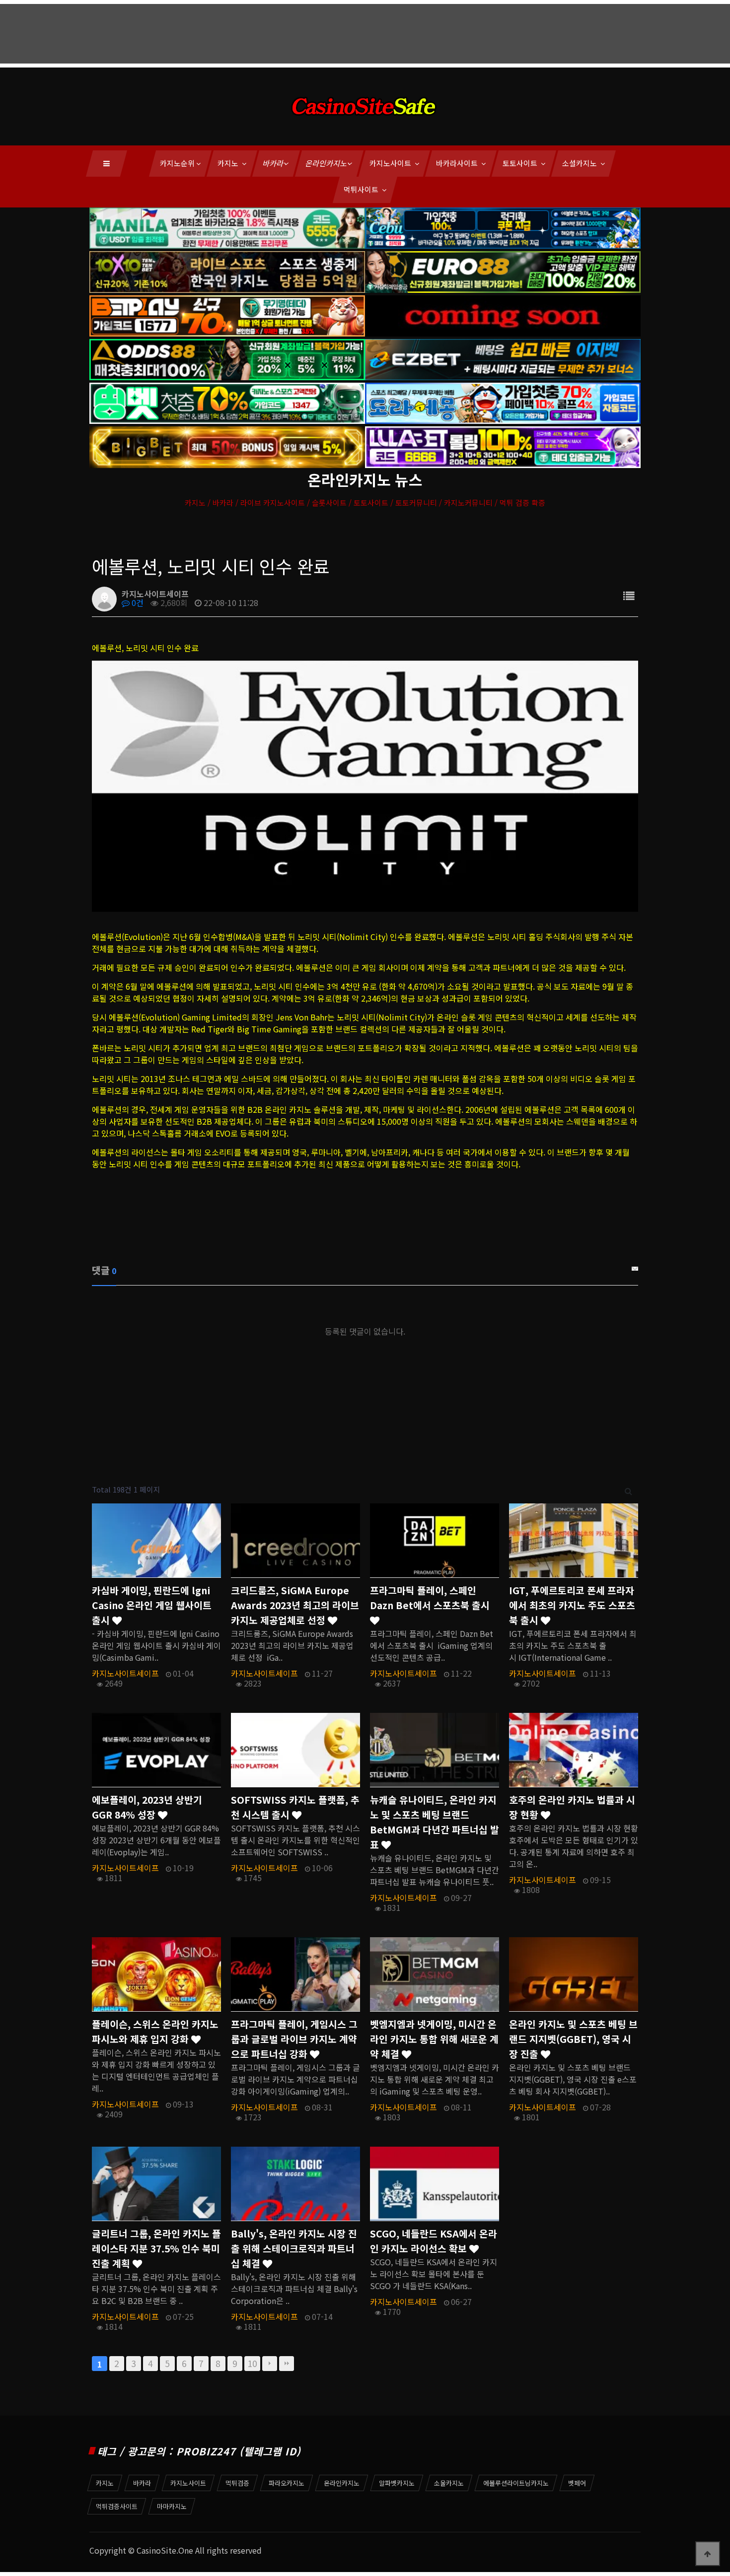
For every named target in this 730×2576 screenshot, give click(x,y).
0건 (137, 603)
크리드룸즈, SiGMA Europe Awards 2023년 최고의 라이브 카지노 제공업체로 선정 (295, 1605)
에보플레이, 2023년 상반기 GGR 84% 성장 (147, 1807)
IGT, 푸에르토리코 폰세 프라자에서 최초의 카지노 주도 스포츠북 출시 (572, 1605)
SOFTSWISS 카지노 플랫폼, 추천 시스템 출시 (295, 1807)
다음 (270, 2364)
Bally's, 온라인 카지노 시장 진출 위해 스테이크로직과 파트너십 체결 (294, 2248)
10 (252, 2363)
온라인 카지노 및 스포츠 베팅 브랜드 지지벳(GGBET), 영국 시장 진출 (573, 2039)
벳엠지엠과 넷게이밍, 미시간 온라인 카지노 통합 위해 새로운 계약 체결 (434, 2039)
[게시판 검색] (628, 1490)
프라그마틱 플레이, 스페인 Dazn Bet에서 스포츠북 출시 (430, 1598)
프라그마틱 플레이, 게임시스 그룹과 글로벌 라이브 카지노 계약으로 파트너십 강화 (294, 2039)
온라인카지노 (327, 163)
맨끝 (287, 2364)
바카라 (274, 163)
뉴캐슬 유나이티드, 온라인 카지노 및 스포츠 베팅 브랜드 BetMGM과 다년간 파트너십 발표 (435, 1822)
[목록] (629, 595)
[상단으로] (708, 2554)
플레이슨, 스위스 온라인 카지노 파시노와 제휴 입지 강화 (155, 2032)
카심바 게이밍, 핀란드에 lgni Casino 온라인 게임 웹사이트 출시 (152, 1605)
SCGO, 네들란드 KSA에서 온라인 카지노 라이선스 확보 (434, 2241)
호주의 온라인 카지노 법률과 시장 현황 (572, 1807)
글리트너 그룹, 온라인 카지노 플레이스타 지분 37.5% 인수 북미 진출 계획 (156, 2248)
